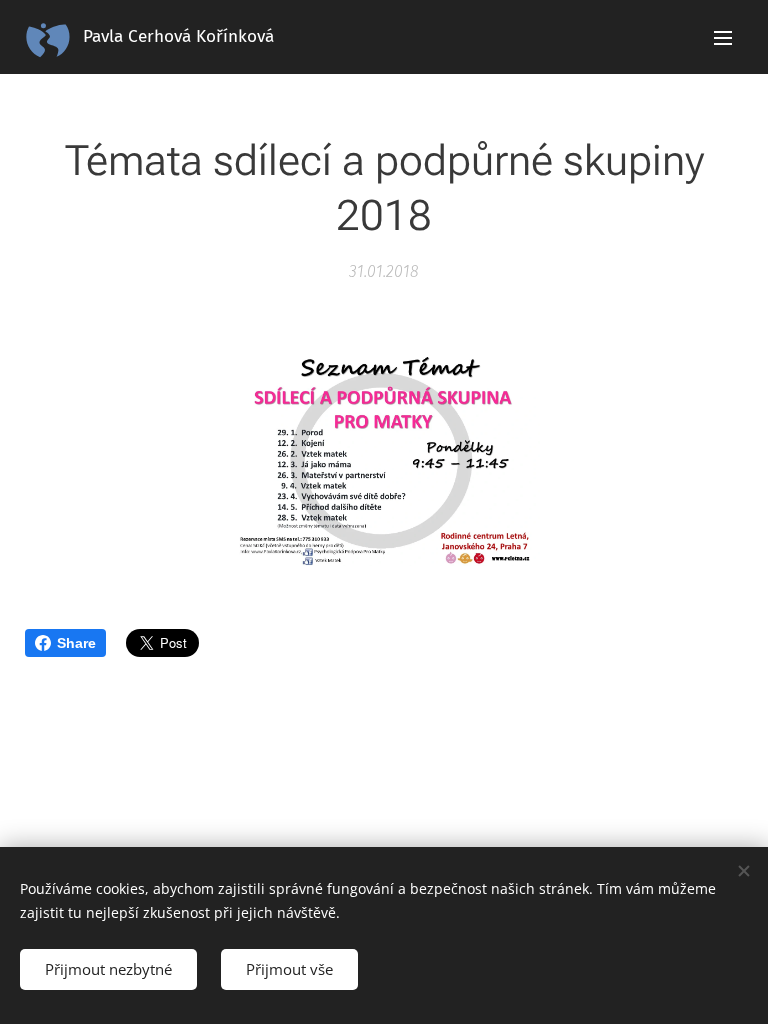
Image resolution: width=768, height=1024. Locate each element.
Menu (723, 37)
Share (76, 643)
